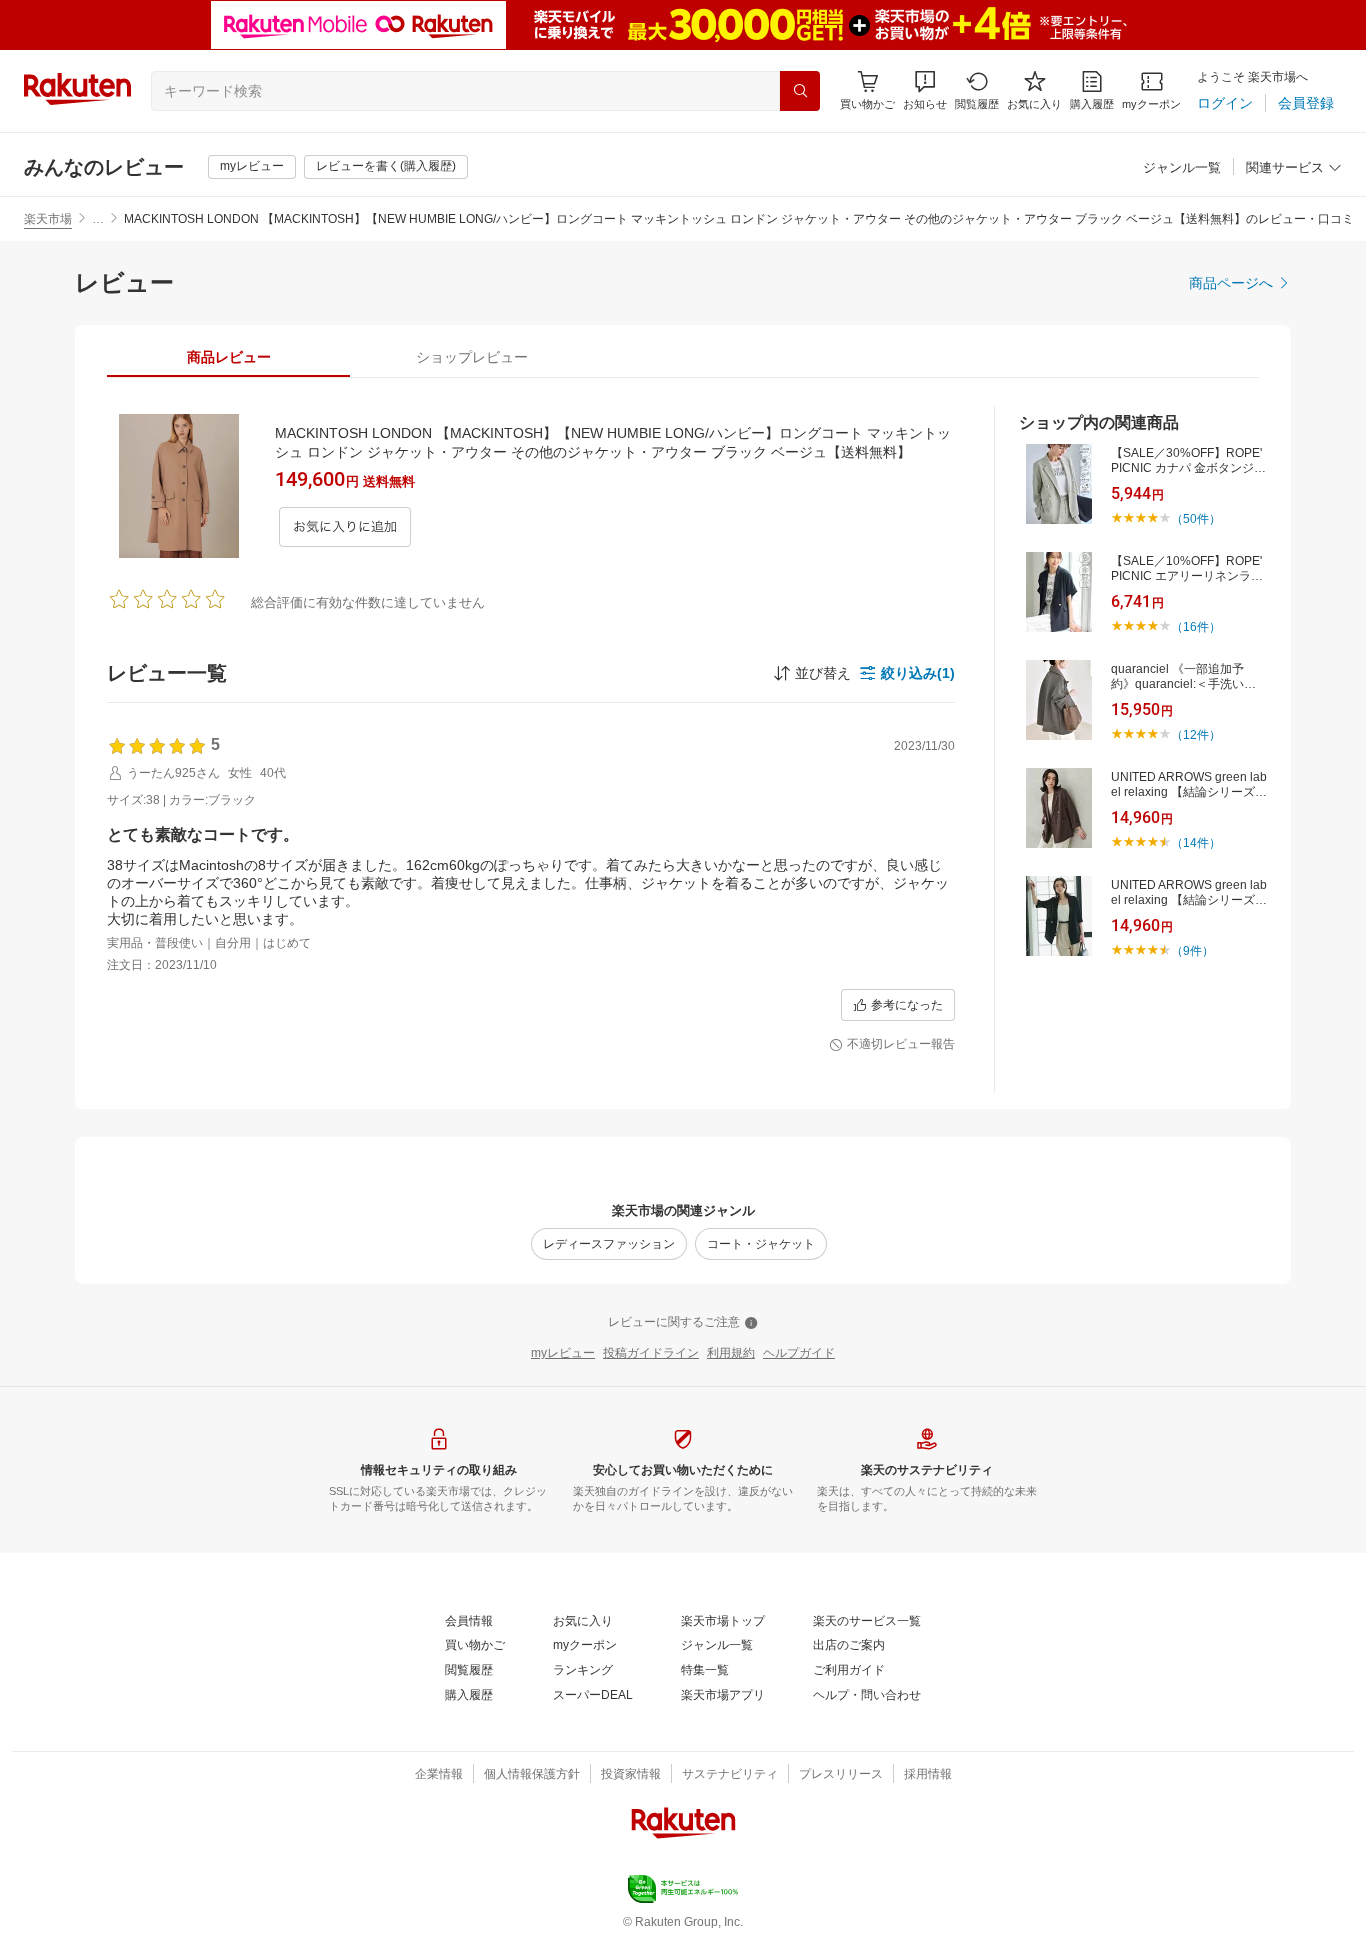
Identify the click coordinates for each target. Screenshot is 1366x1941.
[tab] (228, 357)
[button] (925, 90)
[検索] (800, 91)
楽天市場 (48, 219)
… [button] (98, 219)
